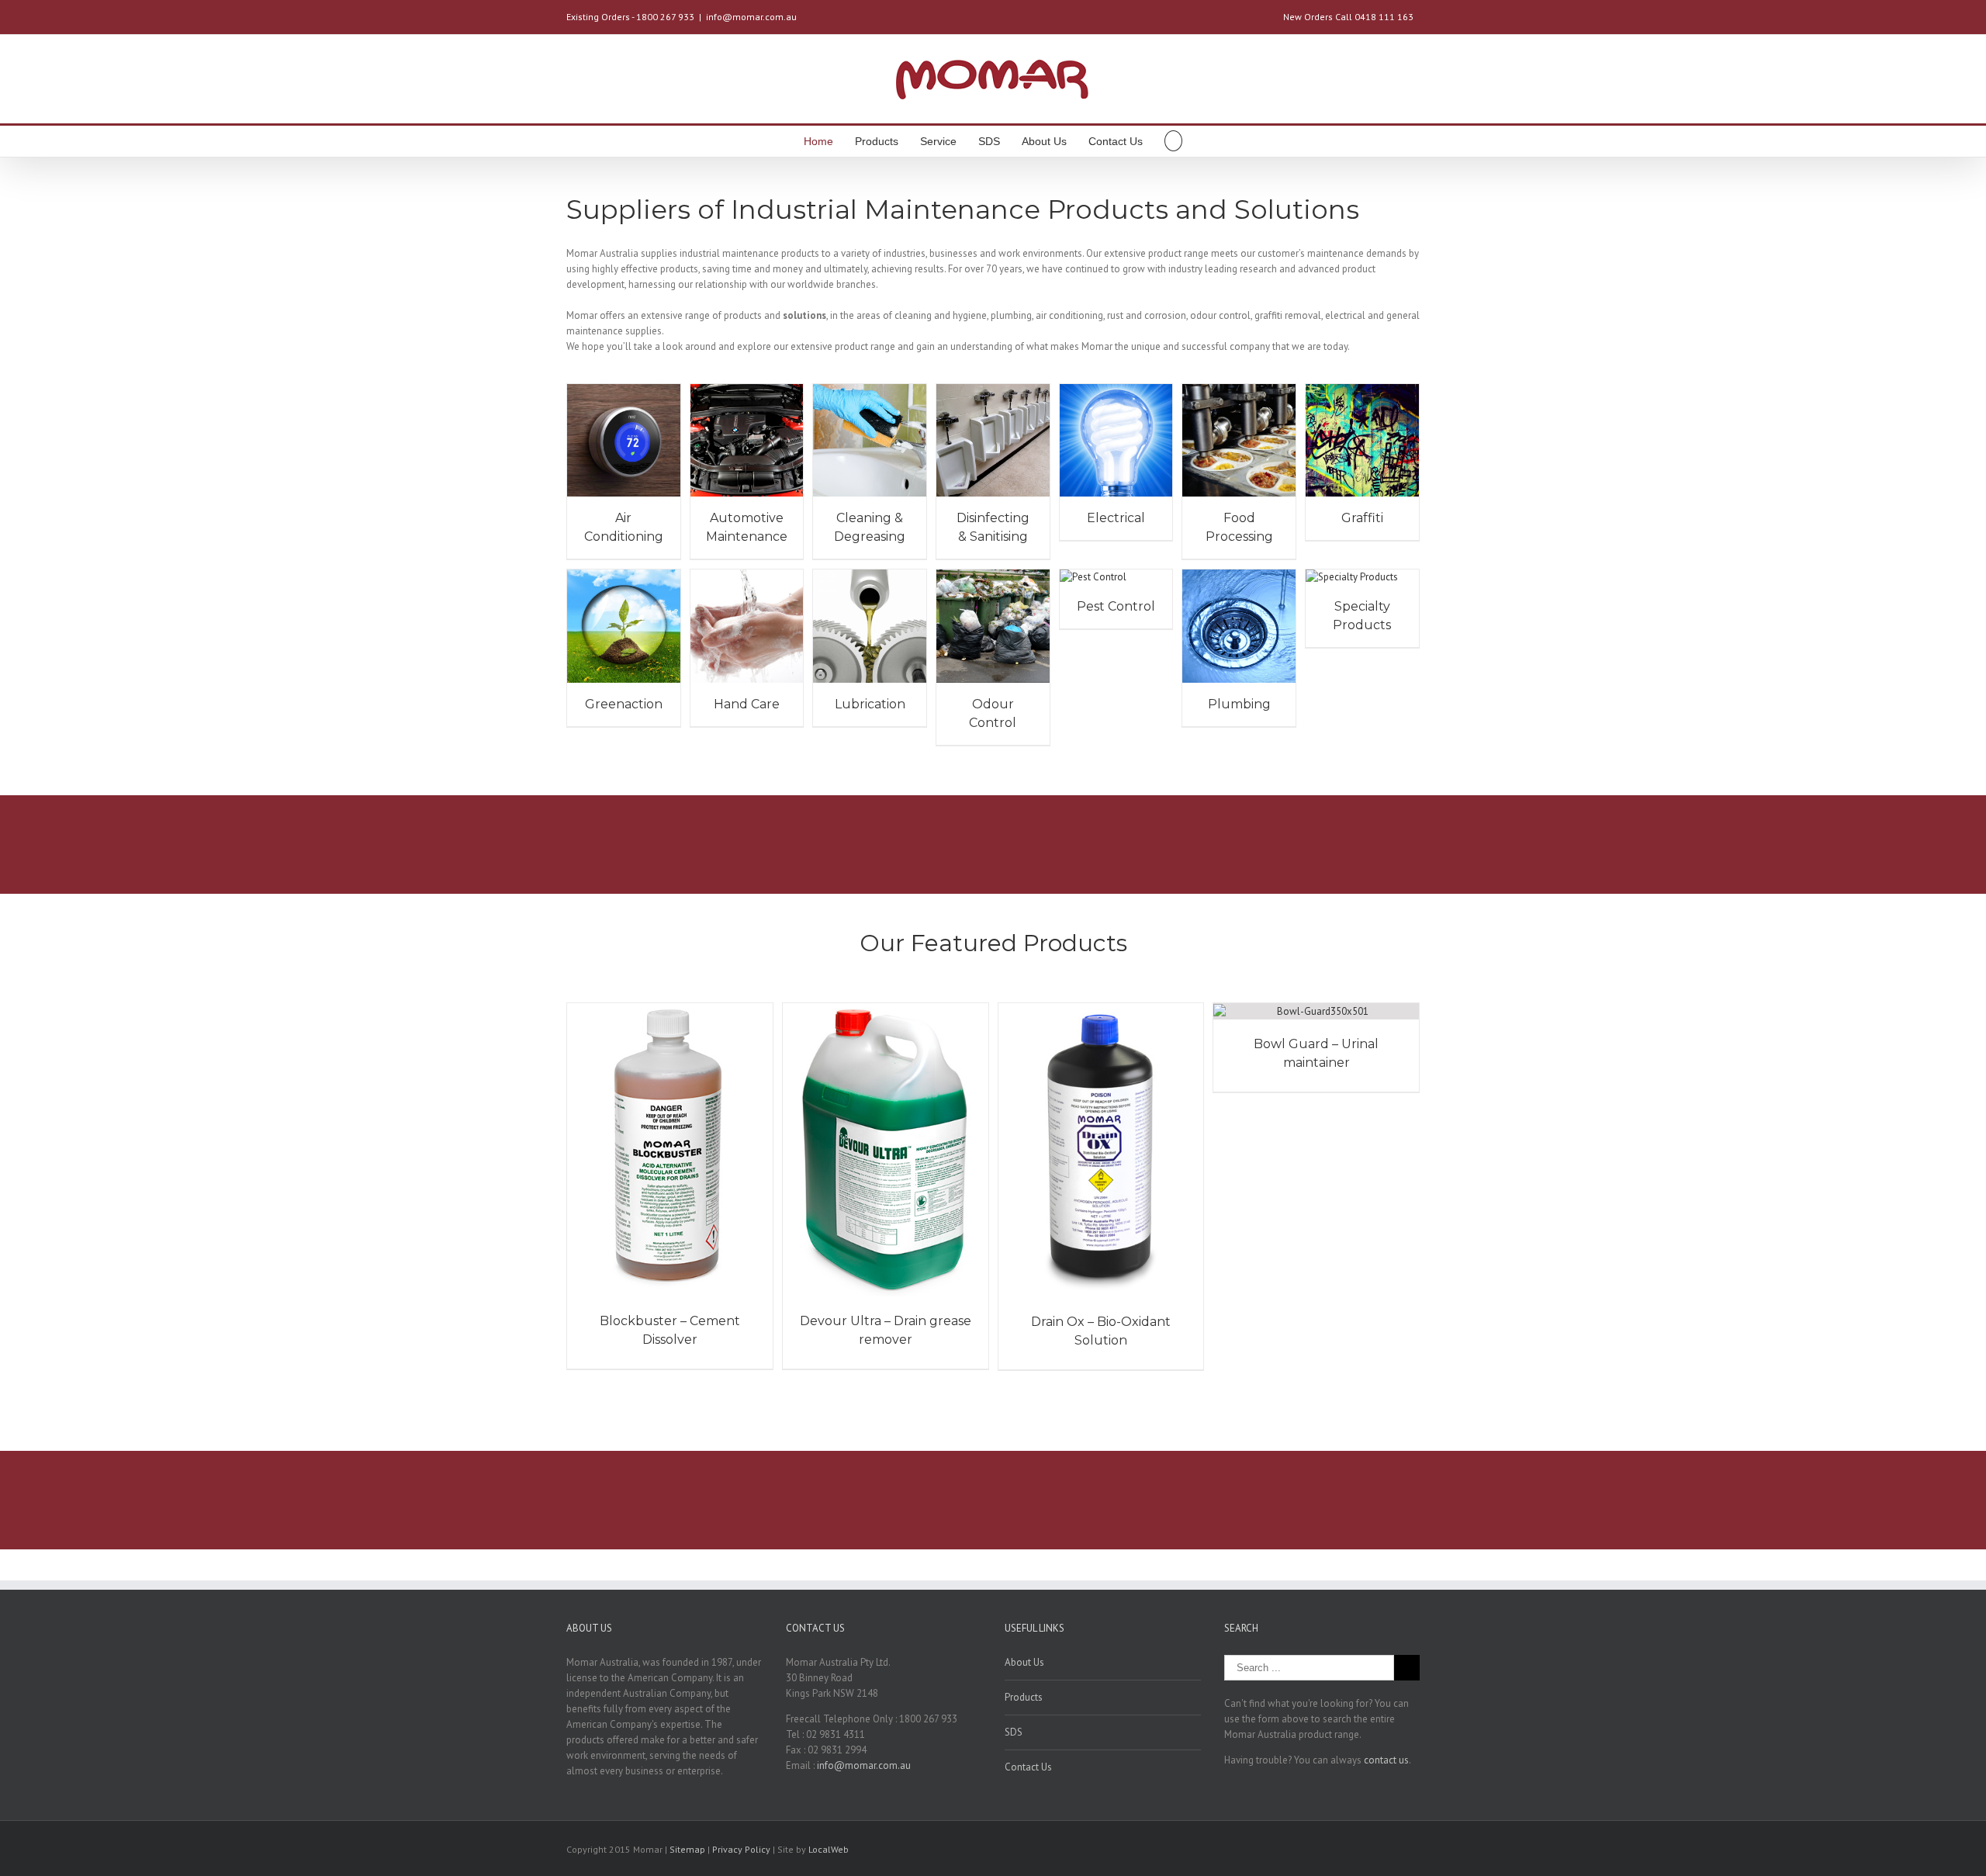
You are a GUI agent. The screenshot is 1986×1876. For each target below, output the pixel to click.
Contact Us (1116, 141)
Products (877, 141)
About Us (1044, 141)
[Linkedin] (1415, 1850)
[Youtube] (1390, 1850)
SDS (989, 141)
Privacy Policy (742, 1849)
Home (818, 141)
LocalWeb (829, 1849)
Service (938, 141)
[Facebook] (1365, 1850)
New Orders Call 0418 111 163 (1348, 17)
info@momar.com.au (751, 17)
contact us (1386, 1760)
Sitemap (687, 1849)
